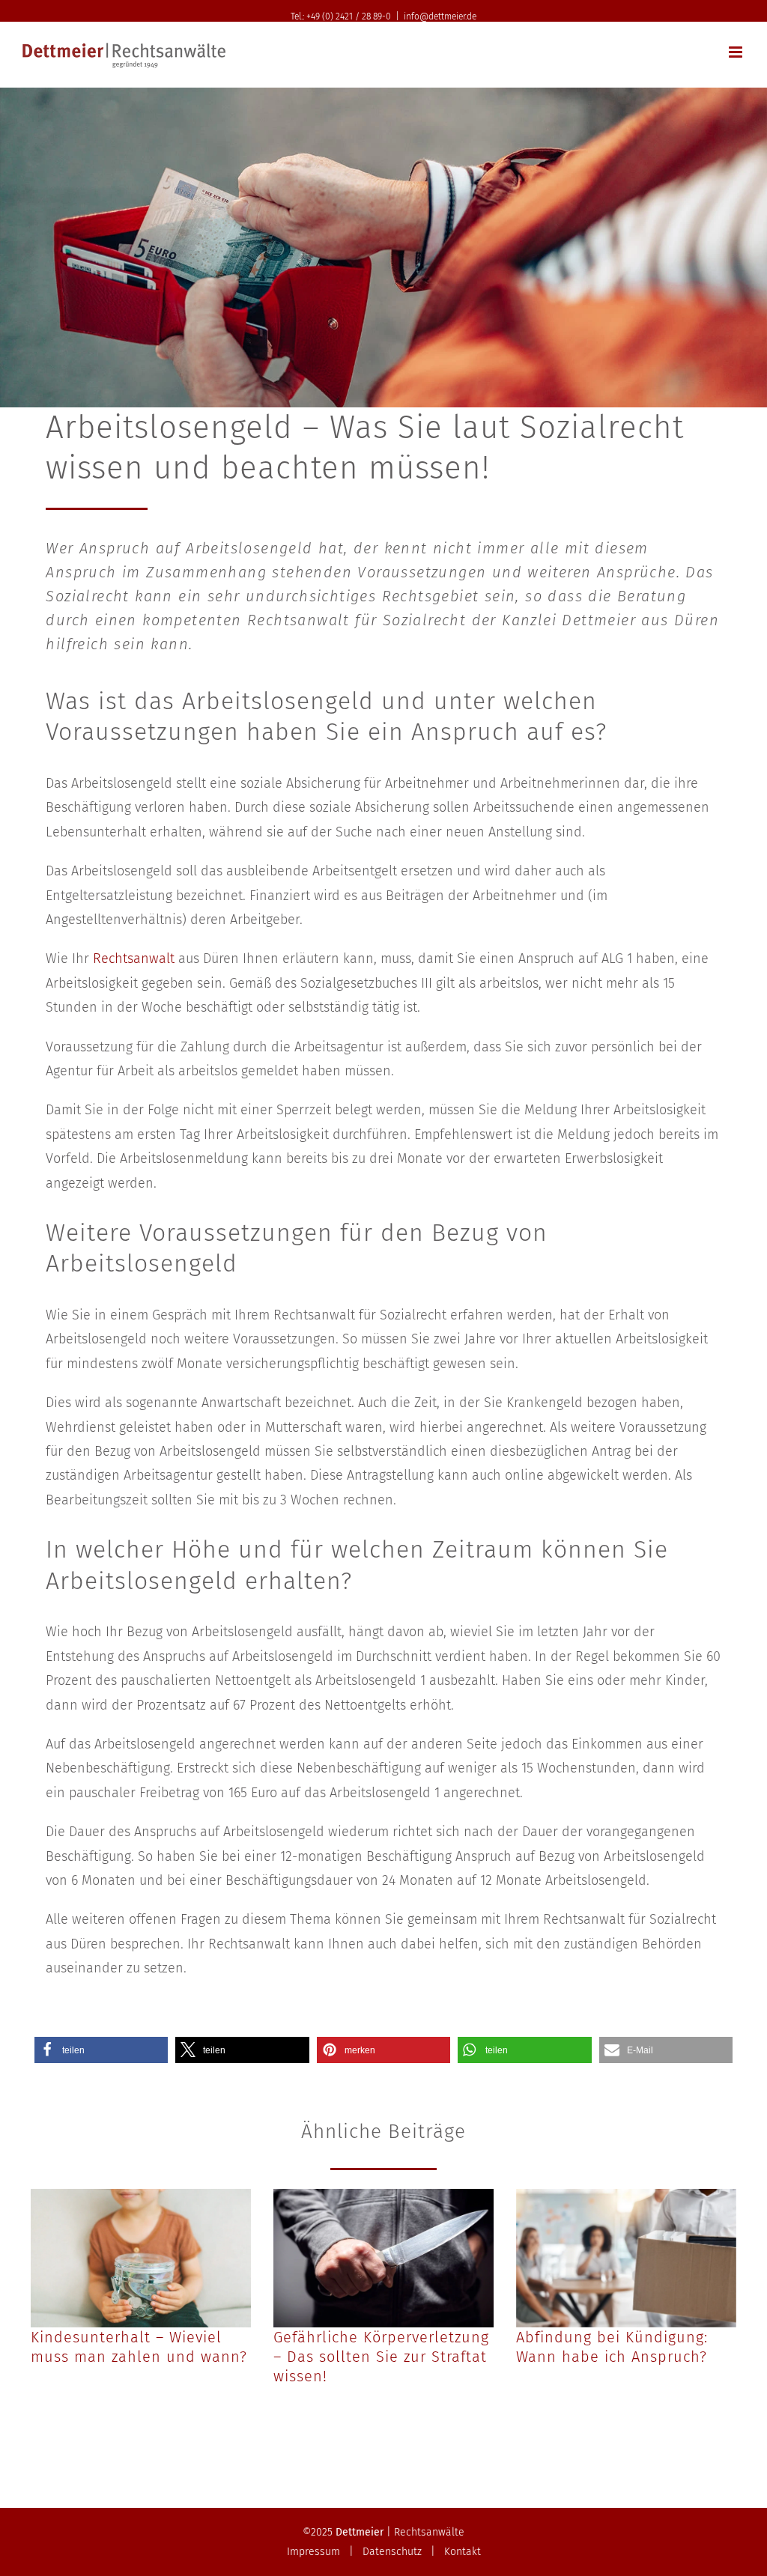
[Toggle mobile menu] (737, 52)
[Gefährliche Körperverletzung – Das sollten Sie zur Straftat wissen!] (383, 2258)
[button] (101, 2050)
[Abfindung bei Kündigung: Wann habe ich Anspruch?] (626, 2258)
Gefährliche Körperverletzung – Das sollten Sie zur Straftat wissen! (381, 2357)
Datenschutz (392, 2552)
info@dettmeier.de (440, 16)
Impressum (313, 2552)
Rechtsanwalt (134, 959)
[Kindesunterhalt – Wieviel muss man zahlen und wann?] (141, 2258)
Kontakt (463, 2552)
